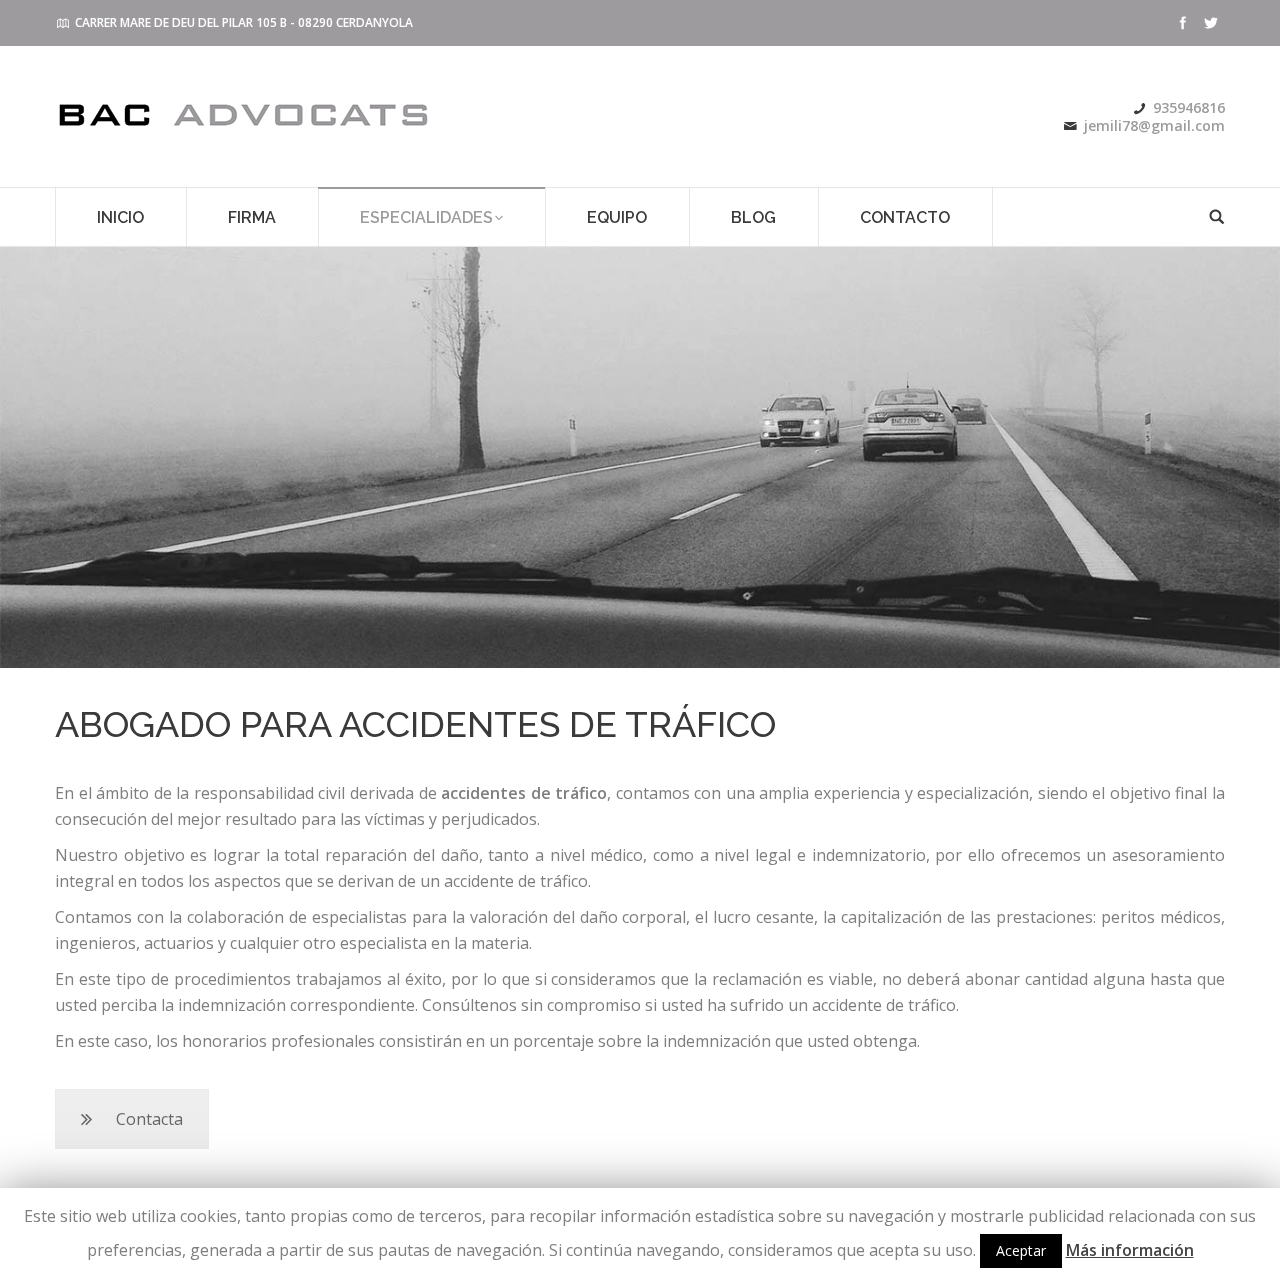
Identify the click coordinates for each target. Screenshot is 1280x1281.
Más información (1130, 1250)
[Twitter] (1211, 23)
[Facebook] (1183, 23)
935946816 (1189, 107)
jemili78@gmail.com (1154, 125)
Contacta (149, 1119)
